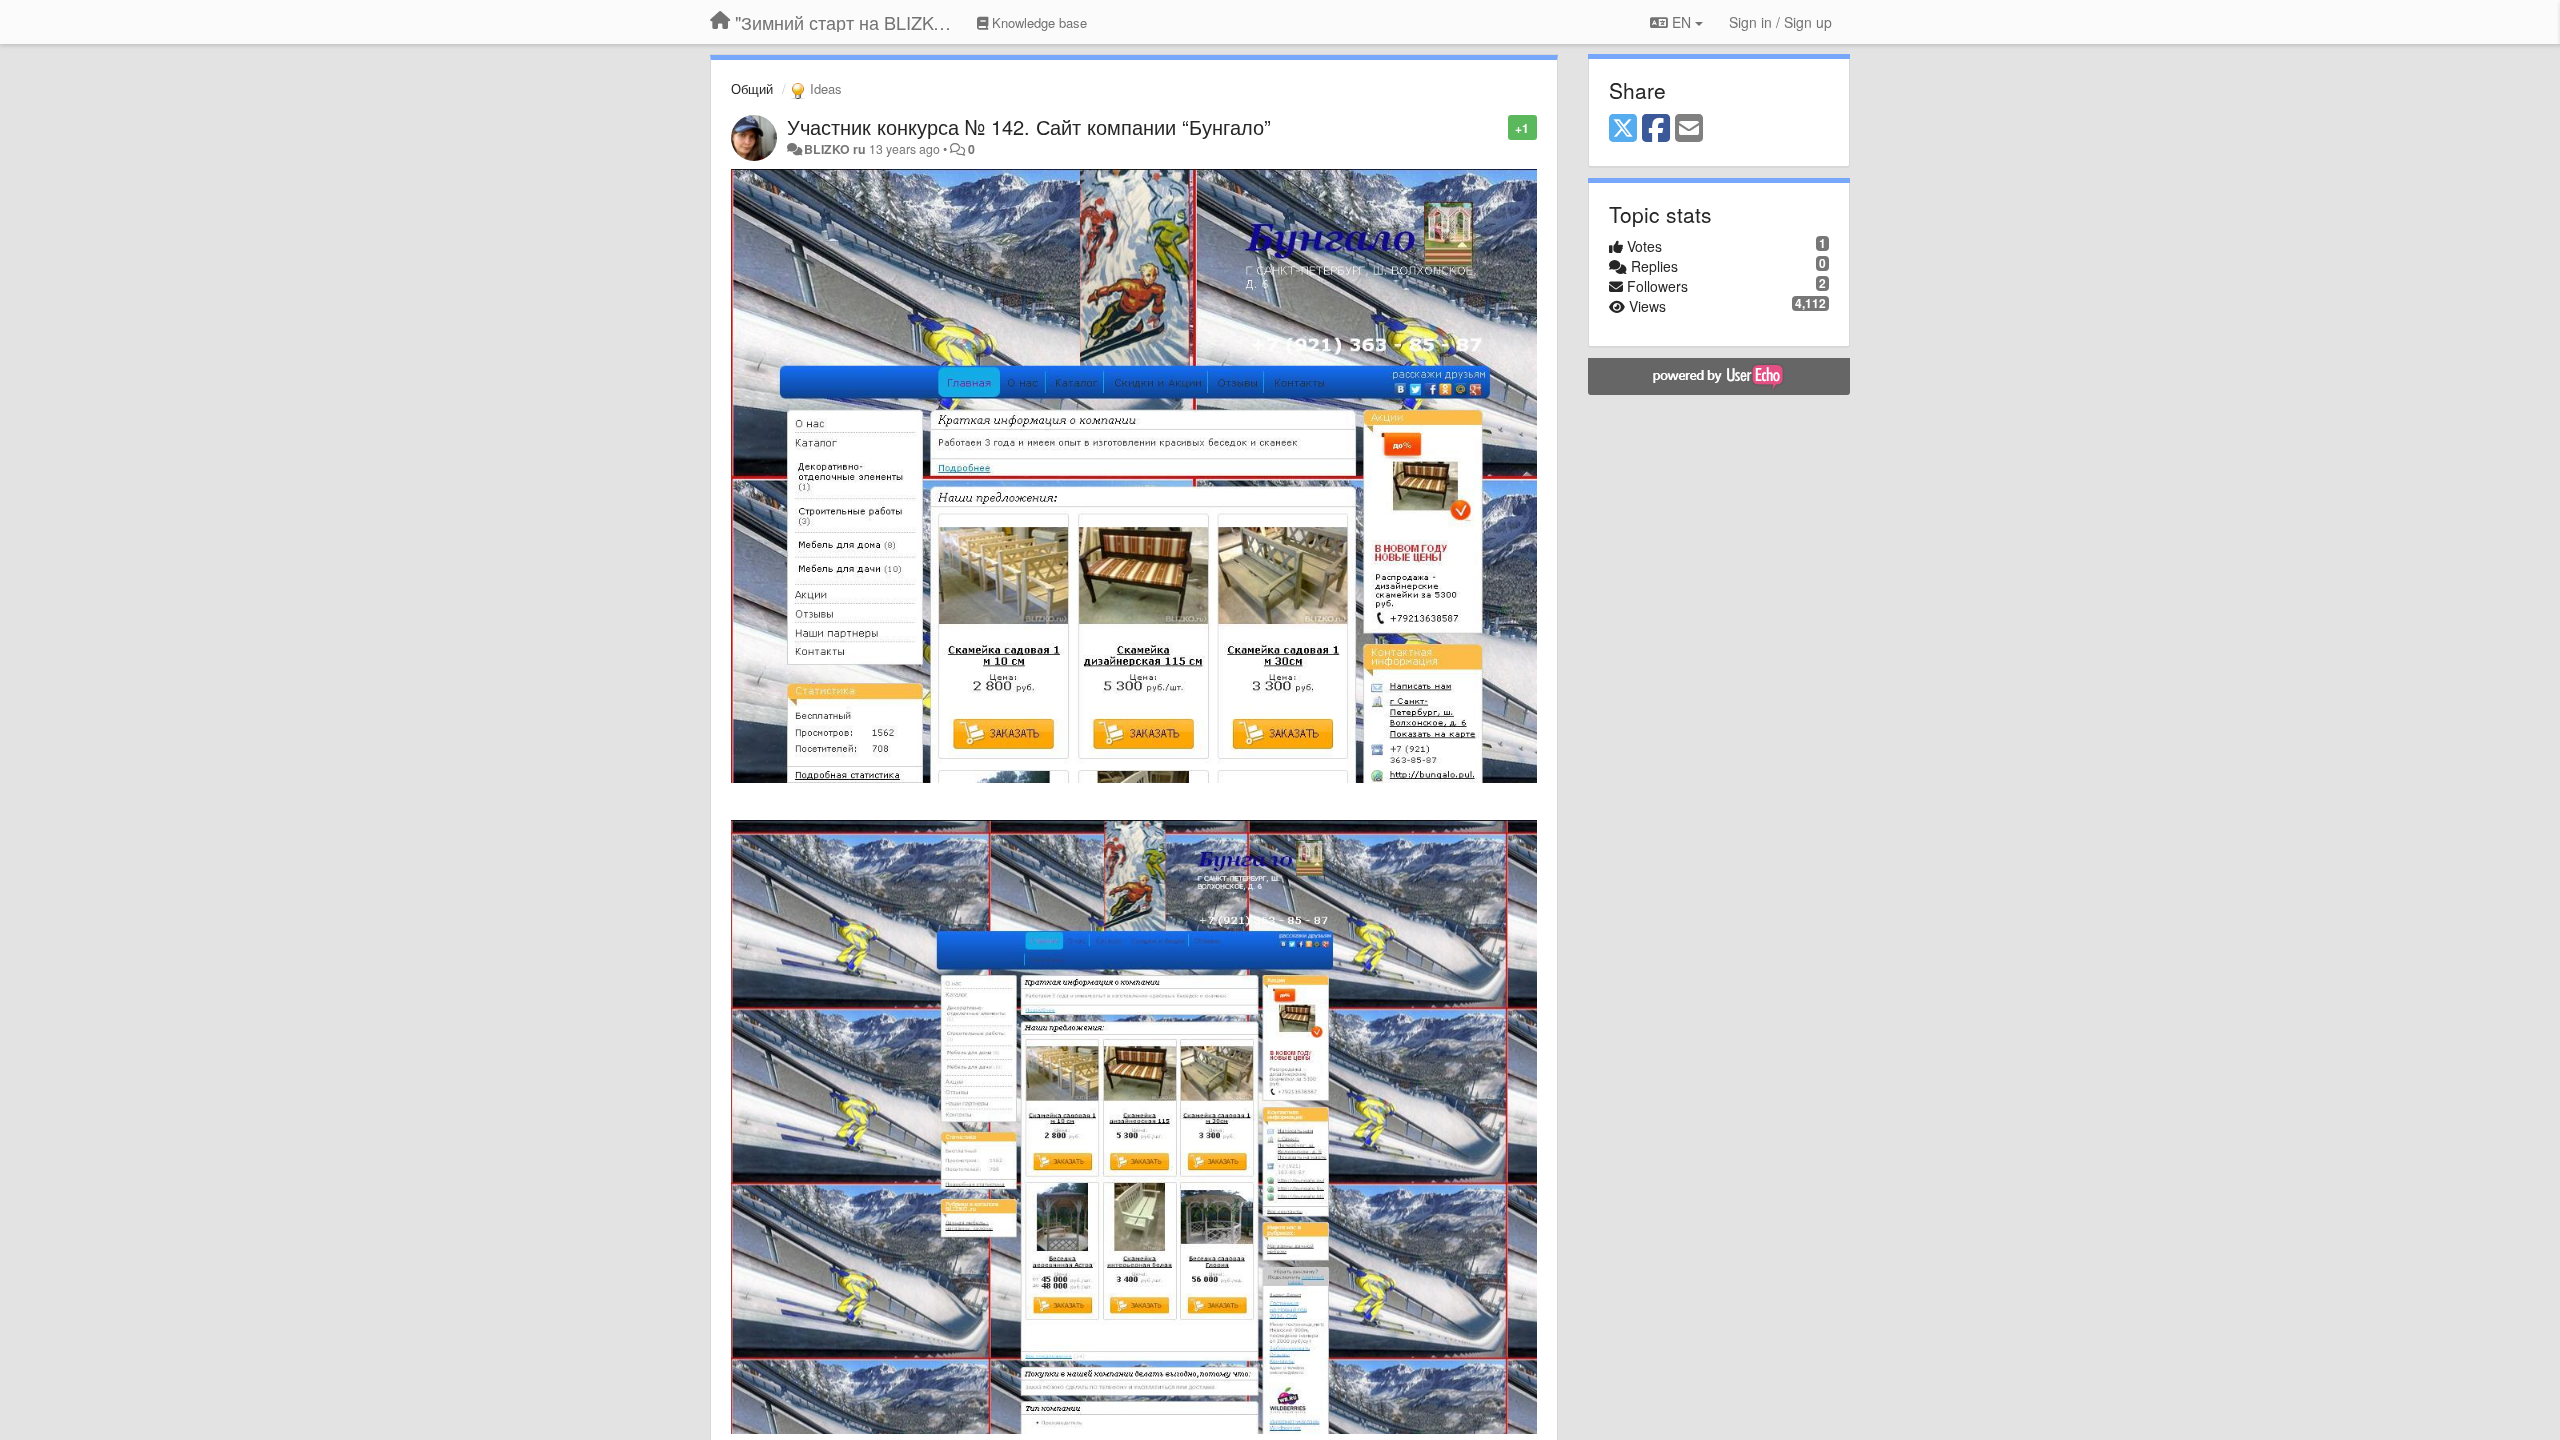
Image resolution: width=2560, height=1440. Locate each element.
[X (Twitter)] (1623, 129)
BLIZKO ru (836, 149)
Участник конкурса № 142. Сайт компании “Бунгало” (1029, 126)
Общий (752, 88)
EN (1681, 22)
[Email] (1689, 129)
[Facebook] (1656, 129)
